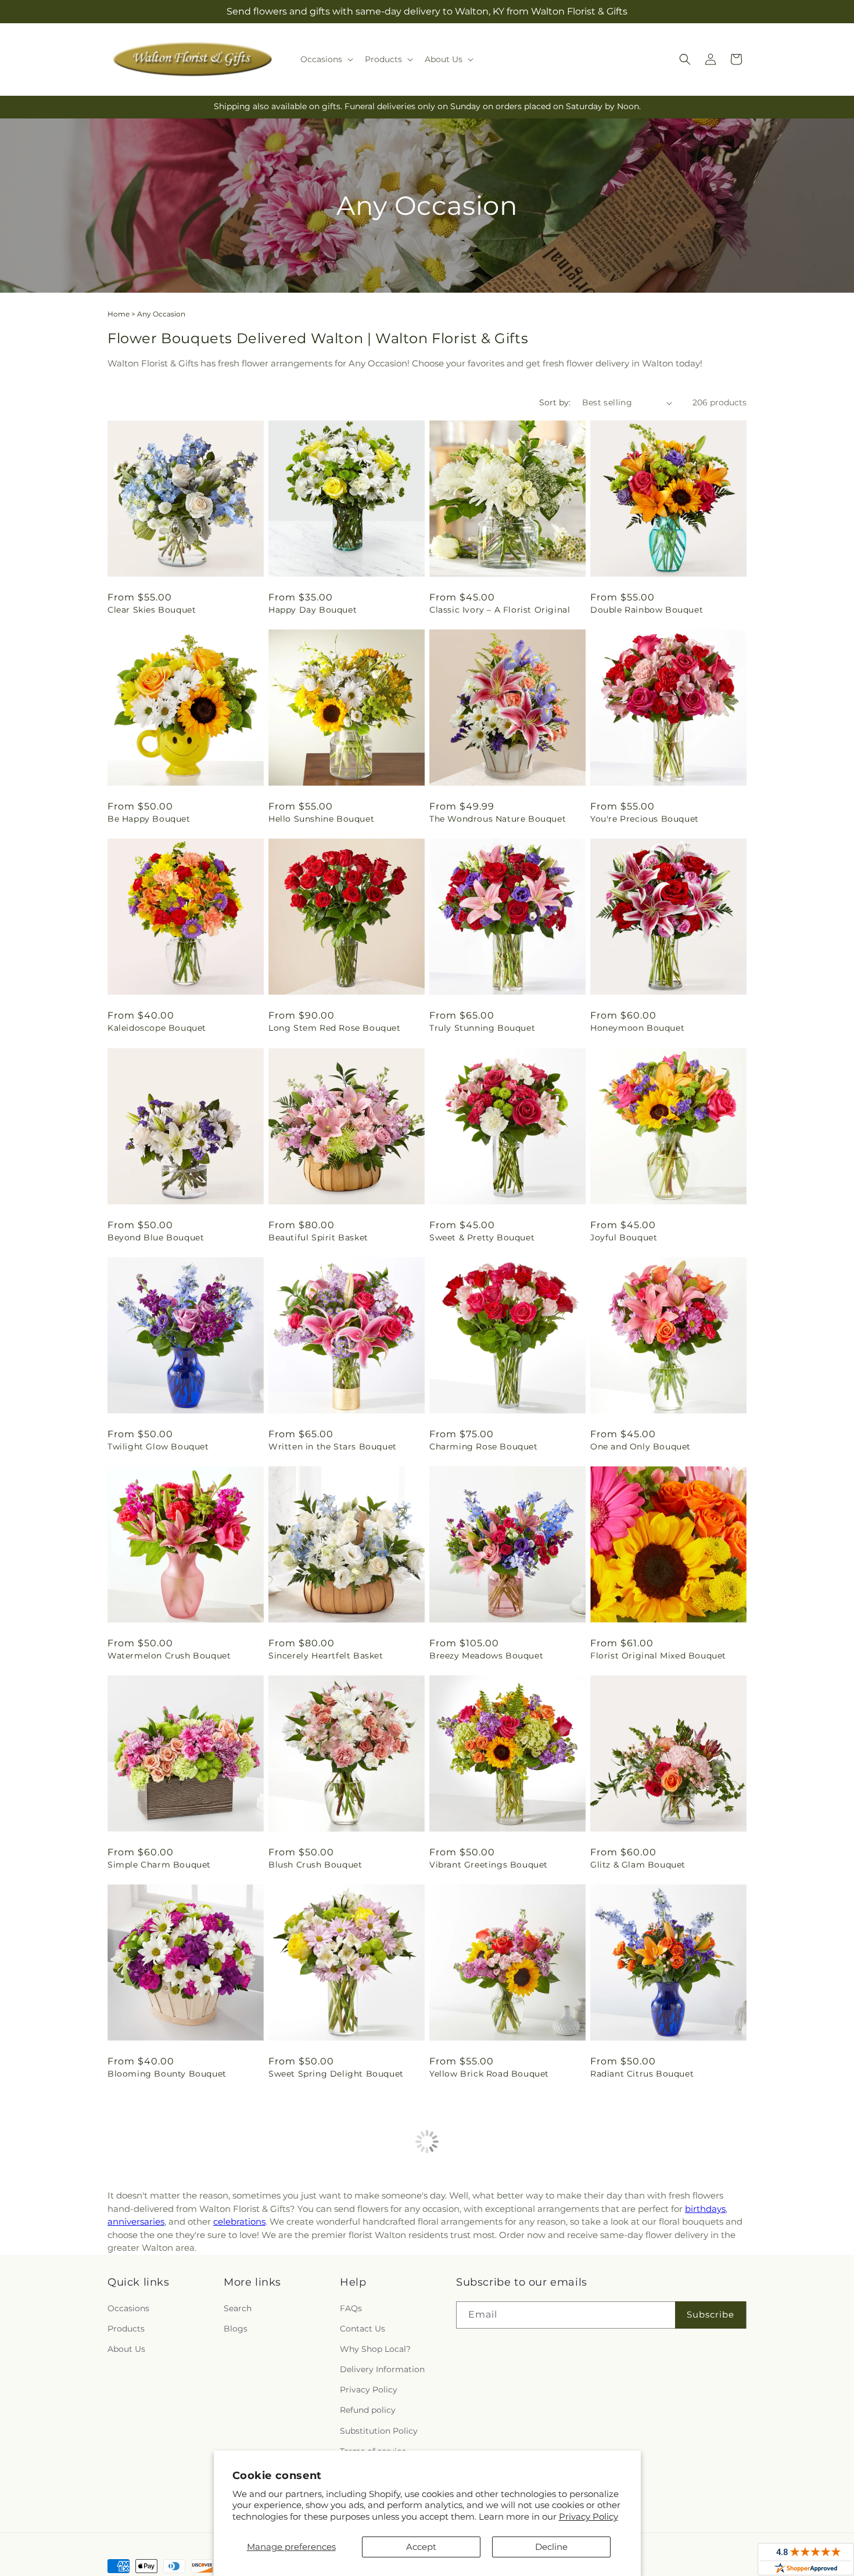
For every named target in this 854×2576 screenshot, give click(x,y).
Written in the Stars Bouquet (333, 1447)
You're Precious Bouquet (645, 819)
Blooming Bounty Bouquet (167, 2074)
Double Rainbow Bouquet (647, 610)
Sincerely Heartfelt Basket (326, 1656)
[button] (326, 59)
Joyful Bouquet (624, 1237)
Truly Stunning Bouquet (482, 1028)
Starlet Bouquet (143, 2492)
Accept (421, 2547)
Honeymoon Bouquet (637, 1028)
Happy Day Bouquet (313, 610)
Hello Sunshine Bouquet (321, 819)
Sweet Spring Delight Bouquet (336, 2074)
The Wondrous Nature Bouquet (498, 819)
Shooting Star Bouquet (641, 2492)
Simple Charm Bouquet (159, 1865)
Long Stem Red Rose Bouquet (335, 1028)
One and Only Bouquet (640, 1447)
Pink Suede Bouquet (474, 2283)
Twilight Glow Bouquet (158, 1447)
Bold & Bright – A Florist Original (663, 2283)
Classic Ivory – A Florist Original (500, 610)
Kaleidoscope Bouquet (157, 1028)
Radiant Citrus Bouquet (642, 2074)
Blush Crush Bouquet (315, 1865)
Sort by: (555, 402)
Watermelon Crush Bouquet (169, 1656)
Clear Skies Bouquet (152, 610)
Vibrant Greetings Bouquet (489, 1865)
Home (119, 314)
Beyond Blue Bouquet (156, 1237)
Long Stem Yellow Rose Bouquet (179, 2283)
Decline (551, 2547)
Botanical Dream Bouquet (326, 2283)
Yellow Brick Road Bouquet (489, 2074)
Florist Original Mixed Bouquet (658, 1656)
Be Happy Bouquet (149, 819)
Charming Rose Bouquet (484, 1447)
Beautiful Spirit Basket (318, 1237)
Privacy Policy (589, 2516)
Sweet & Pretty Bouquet (482, 1237)
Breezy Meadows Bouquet (486, 1656)
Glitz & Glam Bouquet (638, 1865)
